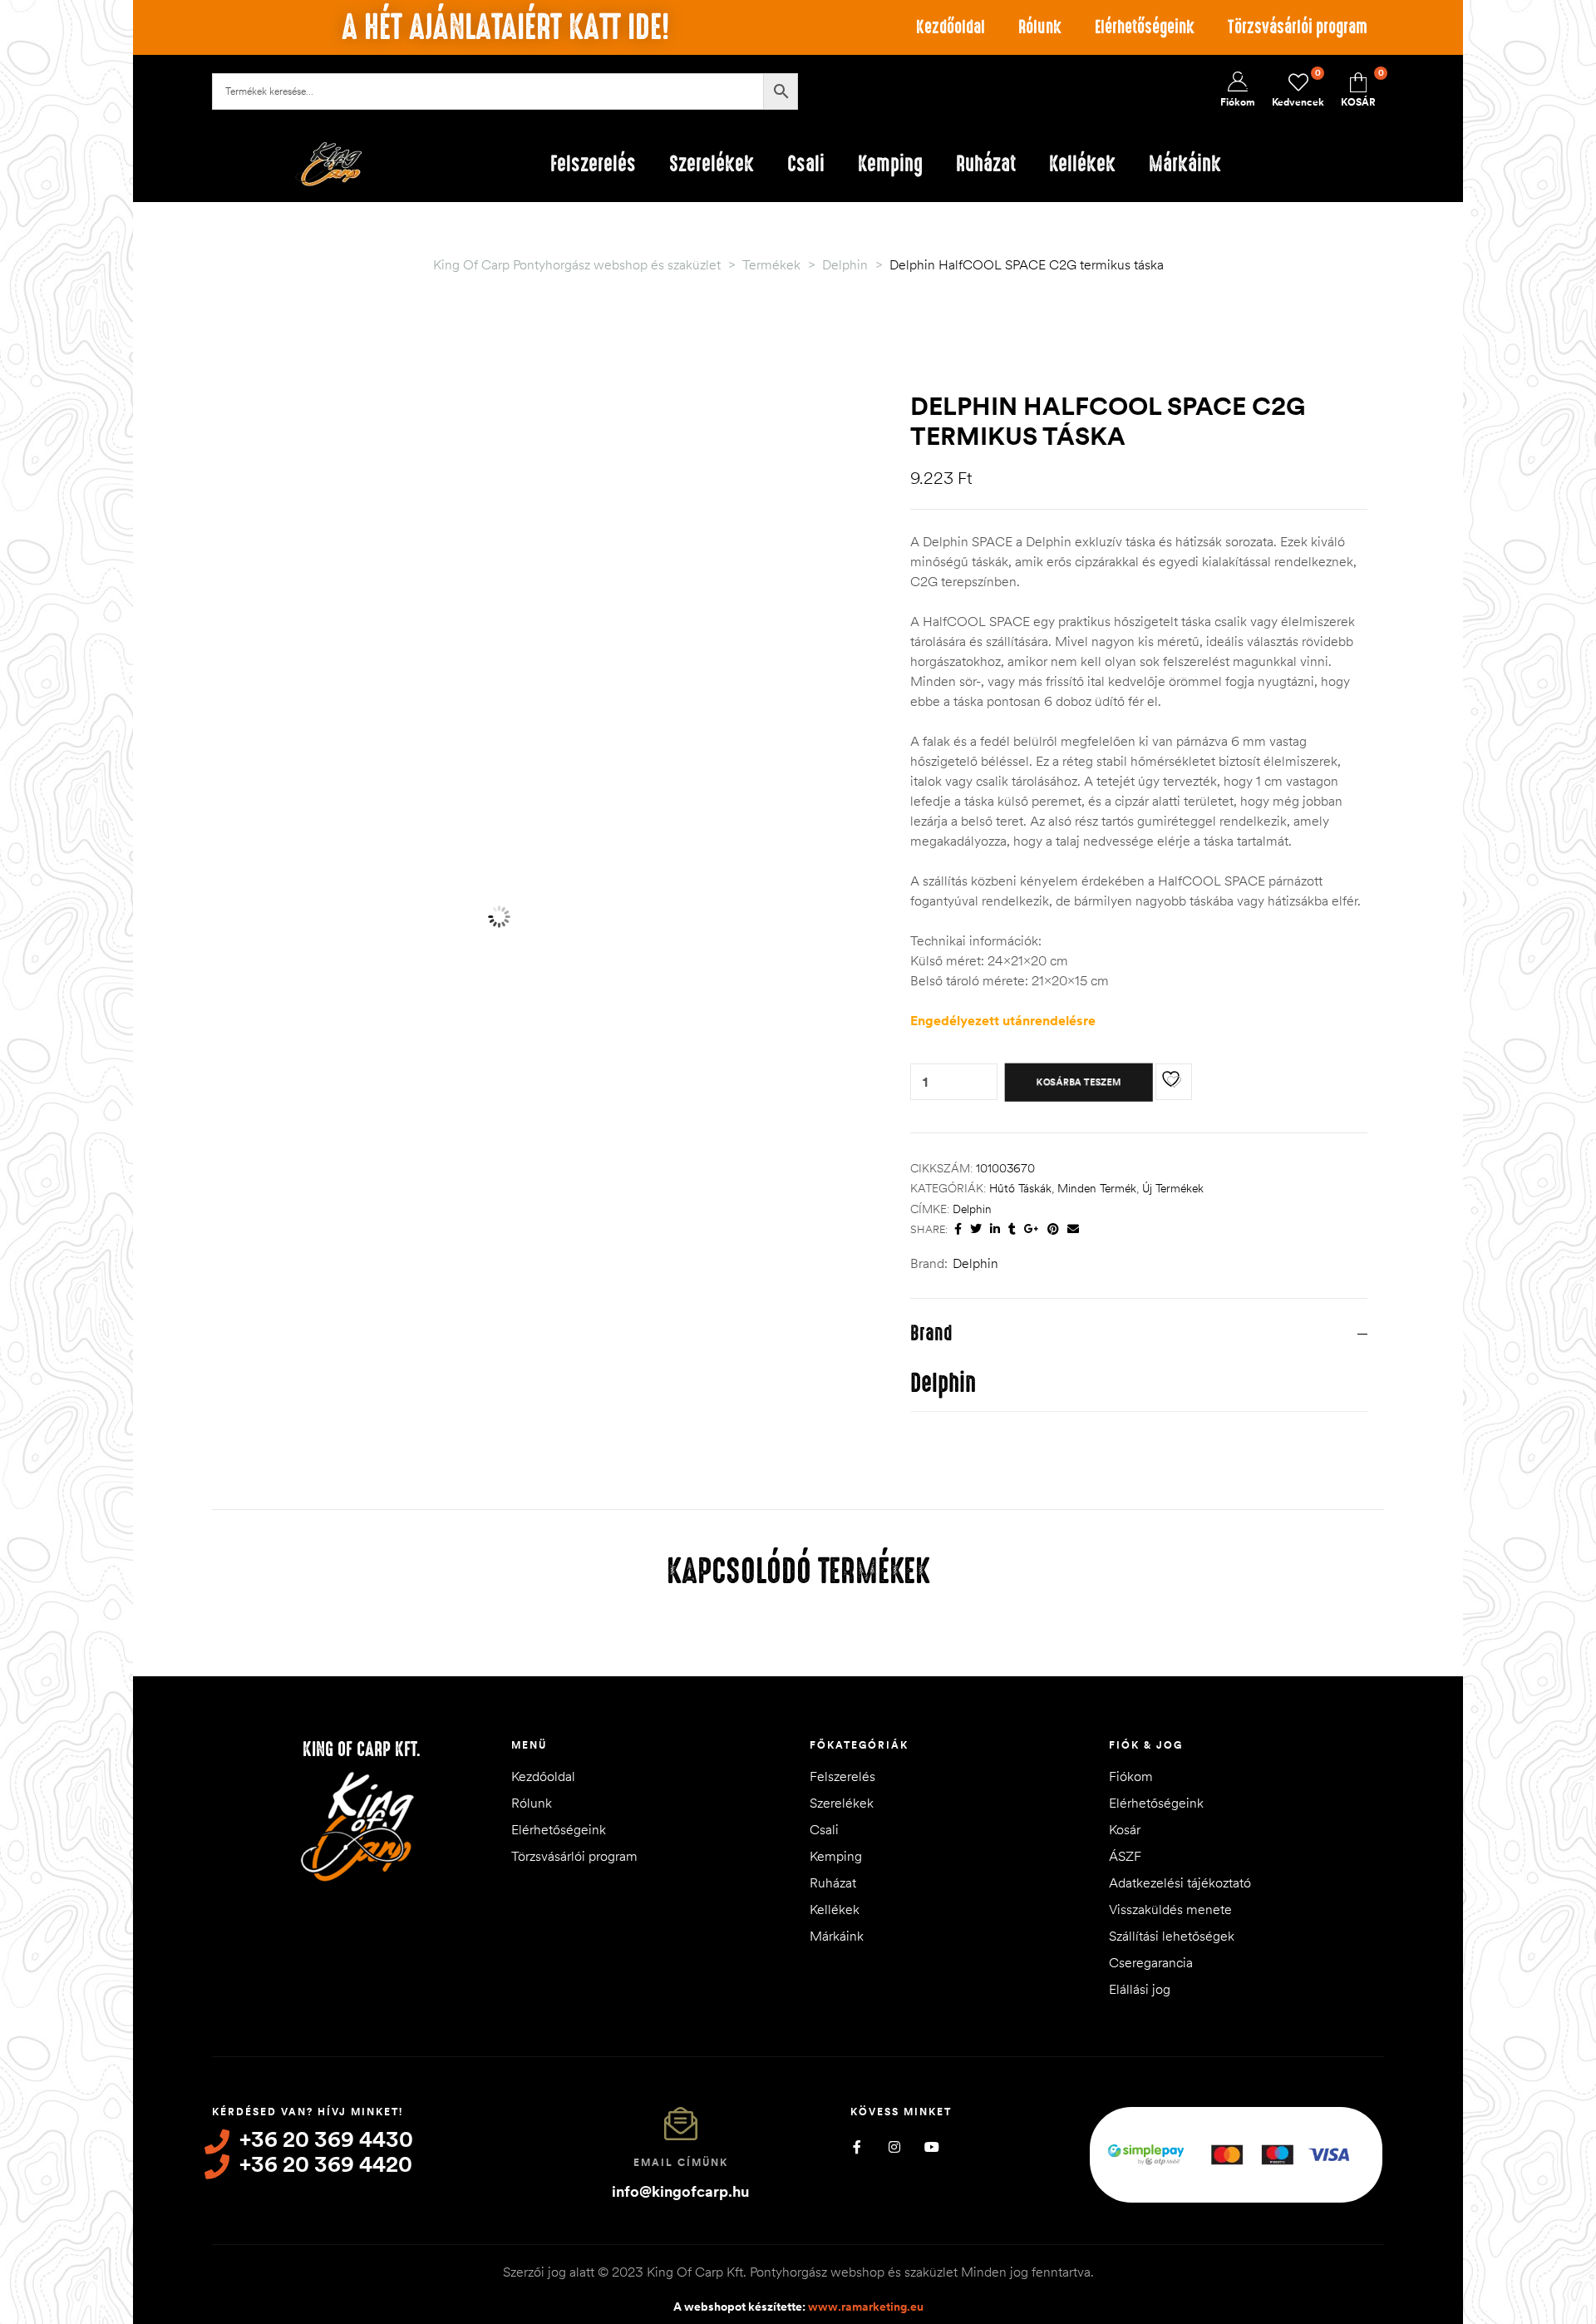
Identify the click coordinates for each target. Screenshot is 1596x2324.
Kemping (836, 1856)
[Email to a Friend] (1073, 1229)
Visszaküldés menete (1170, 1909)
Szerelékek (842, 1803)
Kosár (1125, 1829)
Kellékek (835, 1909)
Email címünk (681, 2162)
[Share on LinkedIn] (995, 1229)
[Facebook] (857, 2146)
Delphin (972, 1209)
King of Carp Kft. (362, 1749)
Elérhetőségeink (1145, 27)
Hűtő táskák (1020, 1188)
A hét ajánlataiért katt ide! (505, 27)
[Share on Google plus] (1032, 1229)
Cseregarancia (1151, 1962)
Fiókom (1131, 1776)
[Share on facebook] (958, 1229)
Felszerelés (842, 1776)
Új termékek (1173, 1188)
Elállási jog (1140, 1989)
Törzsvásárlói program (1298, 27)
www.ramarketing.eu (866, 2307)
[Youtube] (931, 2146)
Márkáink (837, 1936)
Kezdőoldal (951, 27)
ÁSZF (1125, 1856)
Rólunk (1040, 27)
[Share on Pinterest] (1053, 1229)
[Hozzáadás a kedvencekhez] (1174, 1082)
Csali (824, 1829)
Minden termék (1097, 1188)
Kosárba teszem (1079, 1082)
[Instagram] (894, 2146)
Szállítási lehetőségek (1172, 1936)
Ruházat (833, 1882)
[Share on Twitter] (976, 1229)
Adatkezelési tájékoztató (1180, 1882)
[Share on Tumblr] (1012, 1229)
